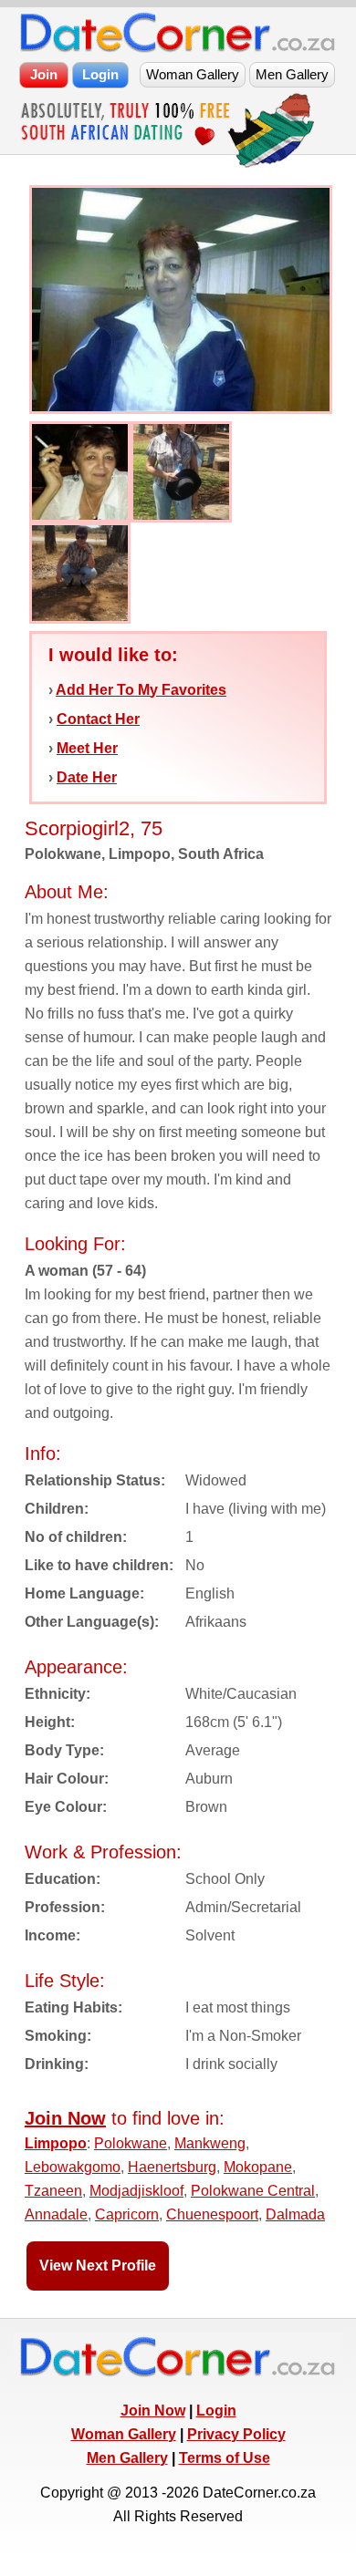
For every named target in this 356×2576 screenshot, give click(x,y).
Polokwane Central (253, 2191)
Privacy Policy (236, 2434)
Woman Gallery (124, 2434)
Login (216, 2410)
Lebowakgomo (73, 2167)
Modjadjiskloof (136, 2191)
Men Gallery (127, 2458)
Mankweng (210, 2143)
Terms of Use (225, 2458)
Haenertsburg (172, 2167)
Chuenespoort (212, 2214)
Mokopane (258, 2167)
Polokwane (131, 2143)
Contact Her (98, 719)
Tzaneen (53, 2191)
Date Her (87, 777)
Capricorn (127, 2214)
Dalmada (295, 2214)
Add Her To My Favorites (141, 690)
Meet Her (87, 748)
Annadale (56, 2214)
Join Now (153, 2410)
